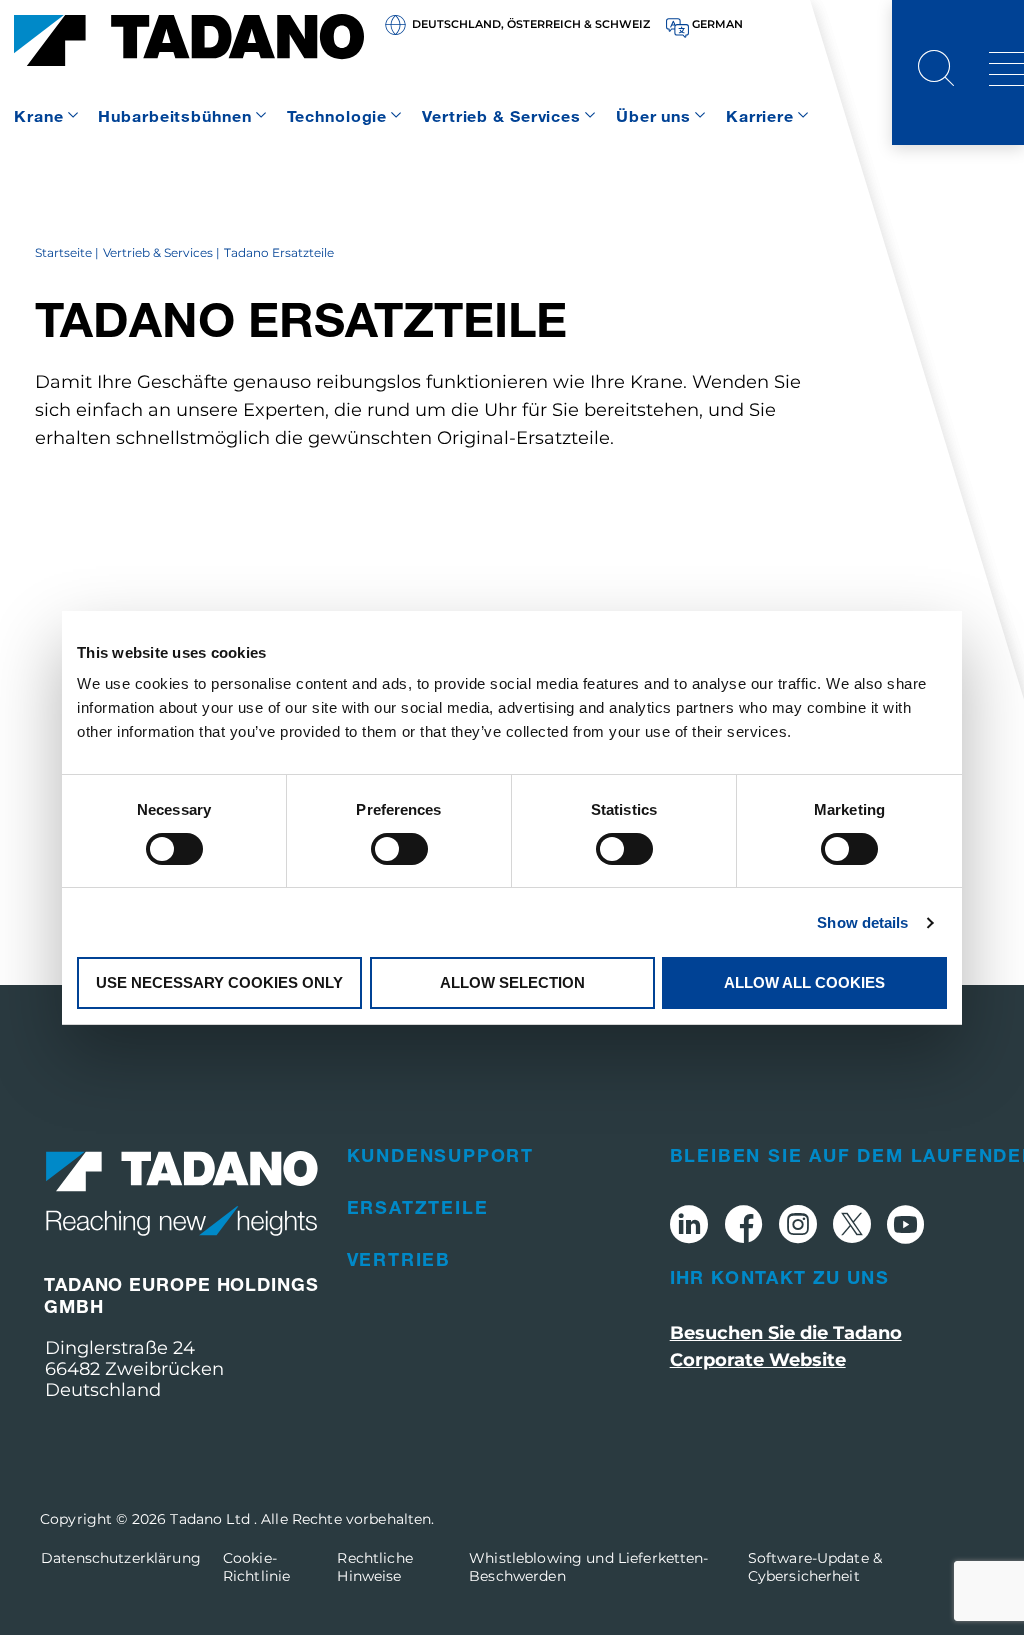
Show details (862, 922)
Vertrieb (399, 1259)
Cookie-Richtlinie (256, 1567)
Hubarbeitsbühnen (174, 115)
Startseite (63, 252)
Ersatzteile (418, 1207)
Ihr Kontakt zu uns (779, 1277)
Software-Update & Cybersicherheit (815, 1567)
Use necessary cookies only (219, 982)
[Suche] (936, 71)
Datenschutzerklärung (121, 1558)
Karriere (760, 115)
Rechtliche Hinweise (374, 1567)
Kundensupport (440, 1155)
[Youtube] (906, 1227)
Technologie (337, 115)
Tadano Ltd (212, 1519)
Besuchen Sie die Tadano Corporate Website (786, 1346)
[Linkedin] (689, 1227)
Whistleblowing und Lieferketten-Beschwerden (588, 1567)
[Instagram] (798, 1227)
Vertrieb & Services (501, 115)
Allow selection (512, 982)
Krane (38, 115)
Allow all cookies (804, 982)
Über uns (653, 115)
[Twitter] (852, 1227)
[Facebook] (743, 1227)
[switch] (399, 849)
